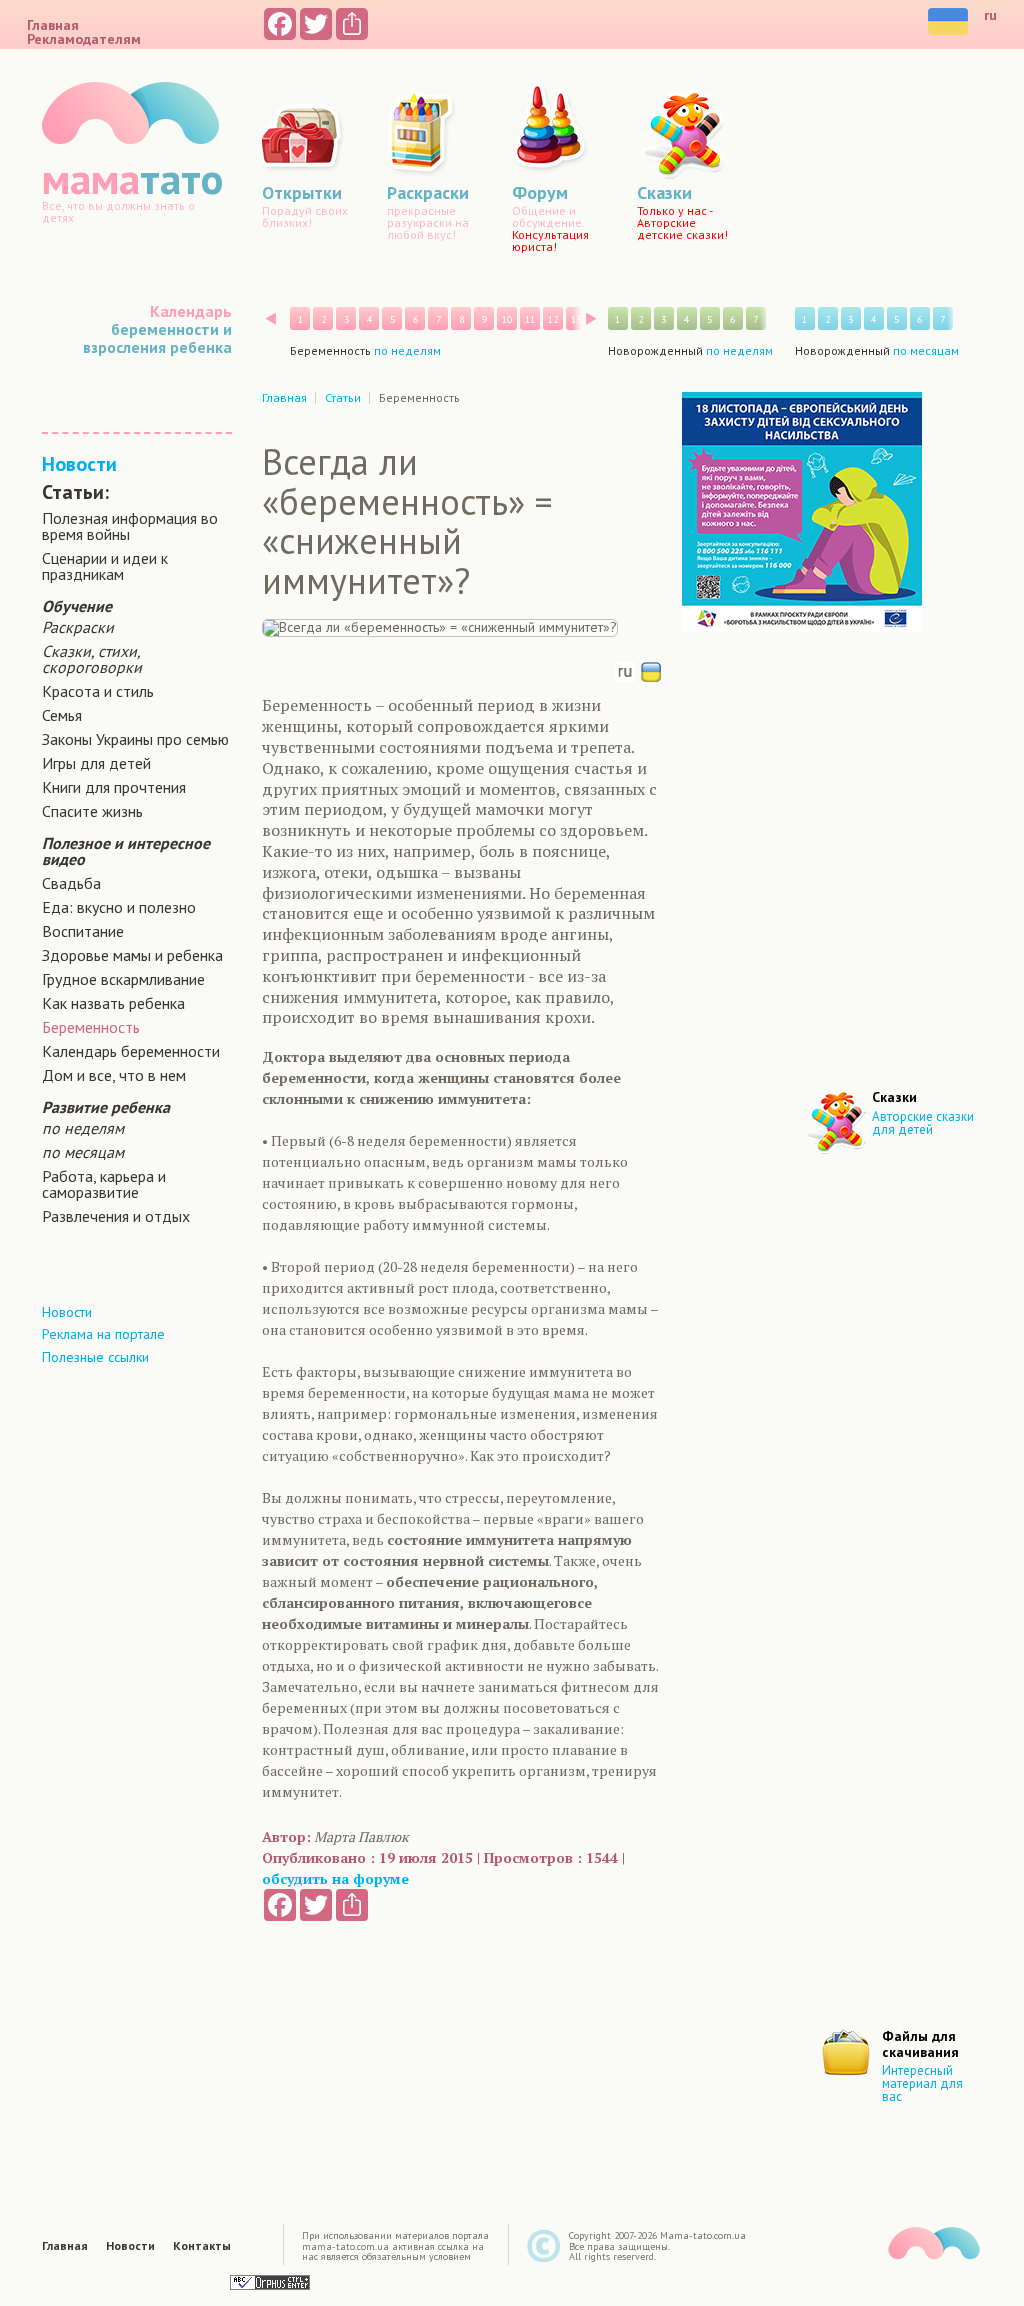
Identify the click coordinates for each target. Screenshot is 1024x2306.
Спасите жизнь (92, 811)
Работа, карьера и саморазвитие (104, 1184)
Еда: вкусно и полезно (119, 907)
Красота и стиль (98, 691)
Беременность (91, 1027)
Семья (62, 715)
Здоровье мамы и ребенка (132, 955)
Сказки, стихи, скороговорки (92, 659)
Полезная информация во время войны (130, 526)
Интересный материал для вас (922, 2083)
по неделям (83, 1128)
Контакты (202, 2246)
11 (530, 319)
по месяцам (83, 1152)
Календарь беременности (131, 1051)
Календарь (191, 311)
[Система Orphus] (270, 2281)
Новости (79, 464)
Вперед (591, 318)
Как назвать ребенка (113, 1003)
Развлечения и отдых (116, 1216)
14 (599, 319)
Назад (270, 318)
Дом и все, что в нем (114, 1075)
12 (553, 319)
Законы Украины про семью (135, 739)
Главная (53, 25)
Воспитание (83, 931)
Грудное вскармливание (123, 979)
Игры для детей (96, 763)
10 (507, 319)
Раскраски (78, 627)
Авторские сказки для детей (923, 1123)
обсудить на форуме (335, 1878)
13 (576, 319)
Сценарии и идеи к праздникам (105, 566)
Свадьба (71, 883)
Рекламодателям (84, 39)
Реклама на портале (103, 1334)
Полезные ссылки (95, 1357)
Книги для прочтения (114, 787)
